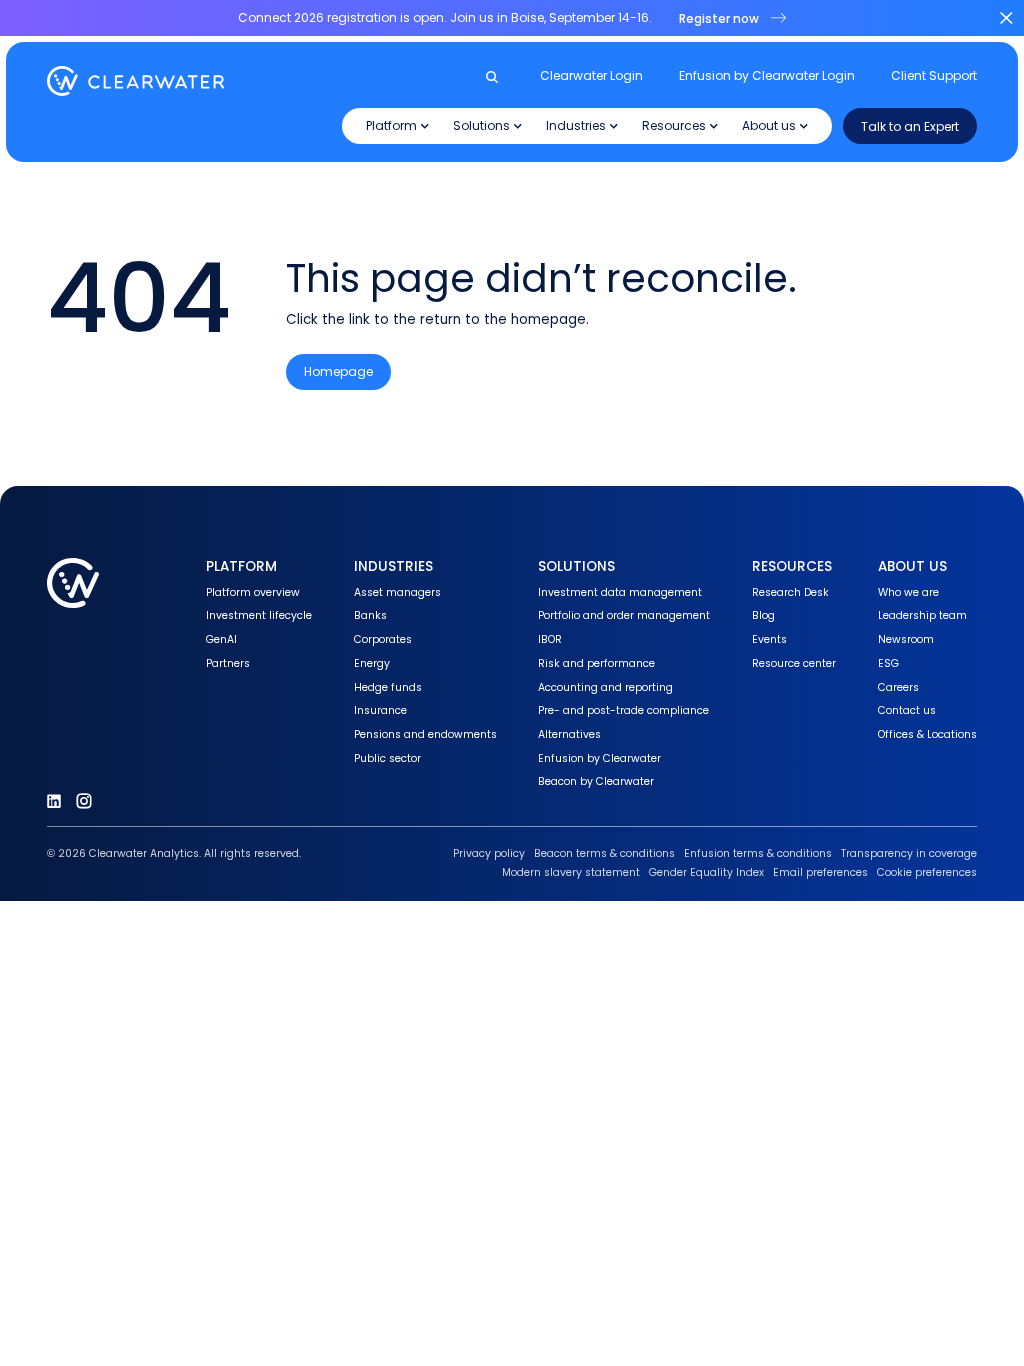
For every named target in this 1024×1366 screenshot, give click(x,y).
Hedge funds (388, 687)
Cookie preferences (927, 872)
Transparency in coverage (909, 853)
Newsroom (906, 639)
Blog (763, 615)
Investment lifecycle (259, 615)
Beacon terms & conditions (604, 853)
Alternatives (569, 734)
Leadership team (922, 615)
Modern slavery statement (571, 872)
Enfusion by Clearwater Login (767, 76)
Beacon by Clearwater (596, 781)
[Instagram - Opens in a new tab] (84, 801)
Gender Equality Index (706, 872)
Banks (370, 615)
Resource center (794, 663)
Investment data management (620, 592)
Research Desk (790, 592)
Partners (228, 663)
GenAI (221, 639)
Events (769, 639)
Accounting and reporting (605, 687)
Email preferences (820, 872)
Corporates (383, 639)
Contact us (907, 710)
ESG (888, 663)
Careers (898, 687)
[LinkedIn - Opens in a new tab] (54, 801)
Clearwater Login (591, 76)
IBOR (550, 639)
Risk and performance (596, 663)
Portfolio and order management (624, 615)
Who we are (908, 592)
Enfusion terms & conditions (758, 853)
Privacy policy (489, 853)
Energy (372, 663)
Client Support (934, 76)
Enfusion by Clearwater (599, 758)
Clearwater (136, 81)
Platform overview (253, 592)
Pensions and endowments (425, 734)
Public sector (387, 758)
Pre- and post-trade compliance (623, 710)
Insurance (380, 710)
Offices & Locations (927, 734)
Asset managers (397, 592)
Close (1006, 18)
